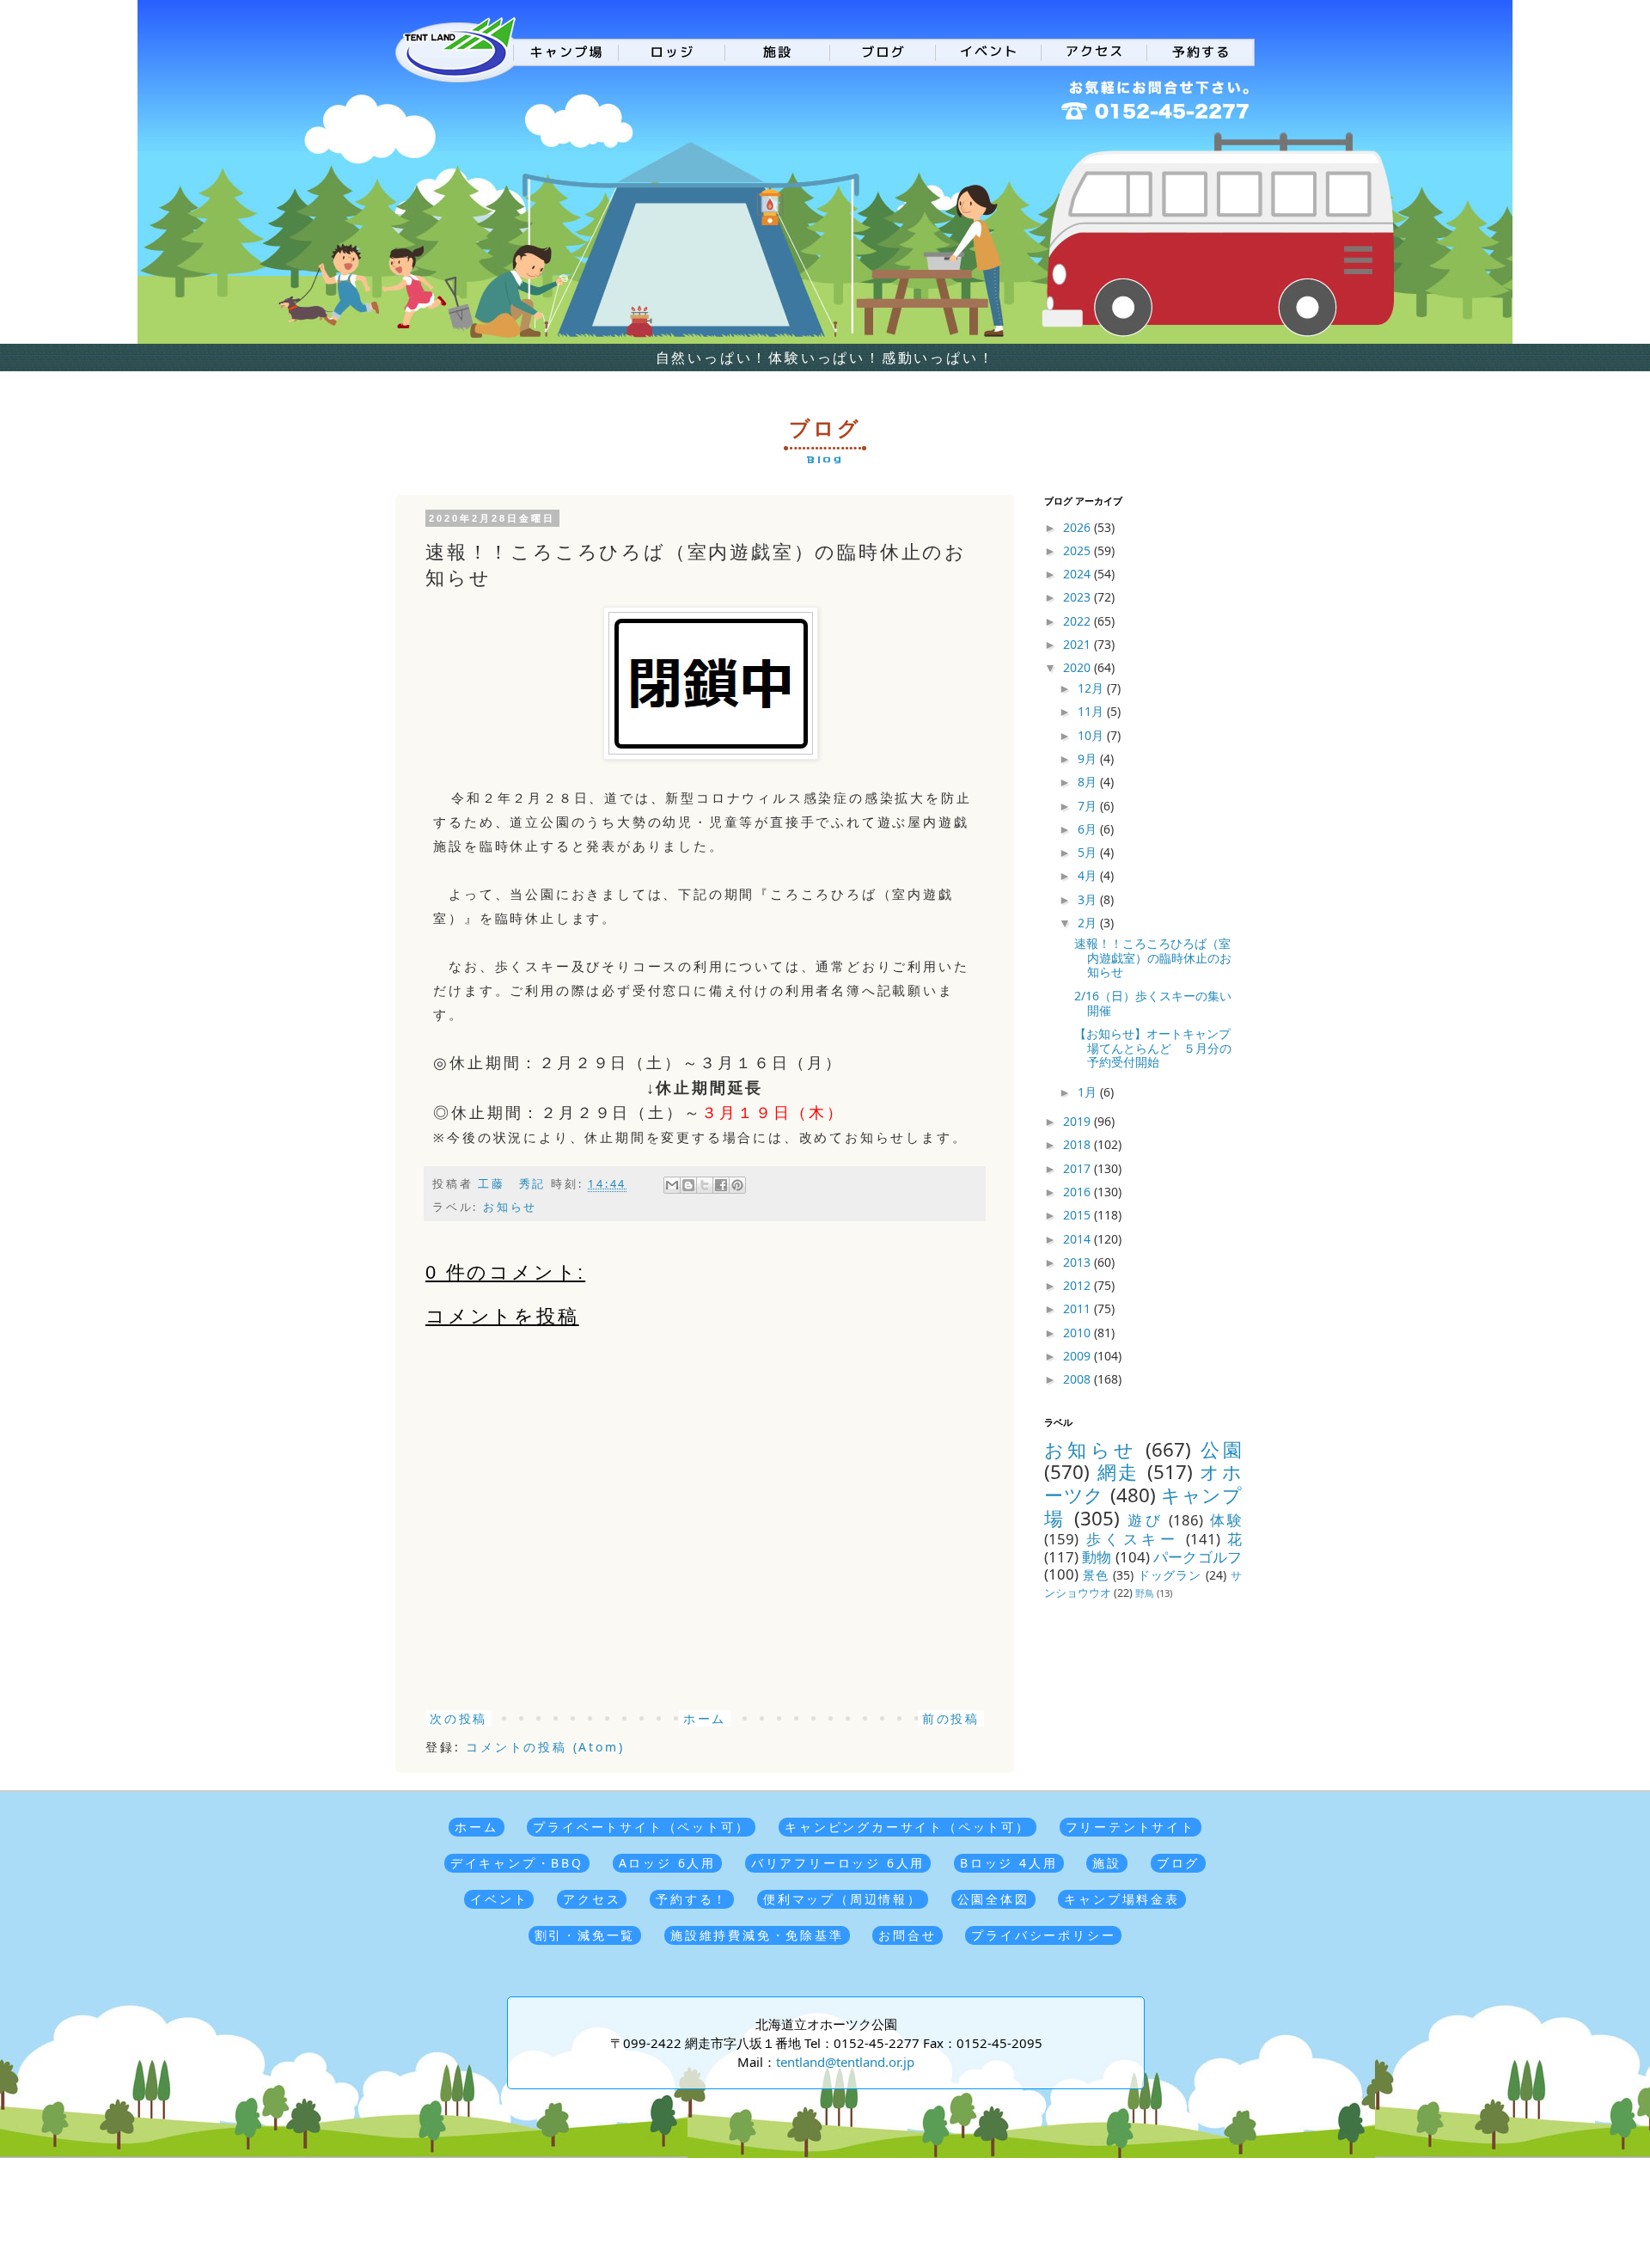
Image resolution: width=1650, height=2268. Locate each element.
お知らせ (510, 1207)
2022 (1079, 621)
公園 (1221, 1449)
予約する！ (692, 1899)
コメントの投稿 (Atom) (545, 1747)
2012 (1079, 1285)
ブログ (1178, 1863)
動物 (1097, 1557)
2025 (1079, 550)
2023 (1079, 597)
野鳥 (1145, 1593)
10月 (1092, 735)
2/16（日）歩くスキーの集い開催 (1153, 1003)
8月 (1089, 782)
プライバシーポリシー (1043, 1935)
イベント (499, 1899)
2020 (1079, 667)
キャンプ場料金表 (1121, 1899)
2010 (1079, 1333)
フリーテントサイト (1131, 1827)
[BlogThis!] (688, 1185)
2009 (1079, 1356)
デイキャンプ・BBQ (517, 1863)
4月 (1089, 875)
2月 (1089, 923)
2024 (1079, 574)
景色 (1096, 1575)
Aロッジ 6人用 (667, 1863)
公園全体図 (993, 1899)
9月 (1089, 758)
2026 (1079, 527)
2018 (1079, 1144)
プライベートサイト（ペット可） (641, 1827)
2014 (1079, 1239)
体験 (1226, 1520)
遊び (1145, 1520)
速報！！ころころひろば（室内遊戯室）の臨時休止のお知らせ (1153, 958)
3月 (1089, 899)
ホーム (705, 1718)
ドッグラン (1170, 1575)
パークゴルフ (1198, 1557)
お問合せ (907, 1935)
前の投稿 (951, 1718)
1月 (1089, 1092)
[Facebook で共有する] (721, 1185)
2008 (1079, 1379)
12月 (1092, 688)
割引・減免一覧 (585, 1935)
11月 (1092, 711)
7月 (1089, 806)
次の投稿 (458, 1718)
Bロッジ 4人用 (1008, 1863)
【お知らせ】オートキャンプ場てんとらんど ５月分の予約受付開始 (1153, 1048)
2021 (1079, 644)
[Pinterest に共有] (737, 1185)
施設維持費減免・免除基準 (757, 1935)
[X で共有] (705, 1185)
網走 (1118, 1472)
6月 (1089, 829)
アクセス (592, 1899)
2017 (1079, 1168)
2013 (1079, 1262)
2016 (1079, 1192)
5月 (1089, 852)
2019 (1079, 1121)
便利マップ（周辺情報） (843, 1899)
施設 (1107, 1863)
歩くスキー (1133, 1539)
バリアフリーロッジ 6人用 (838, 1863)
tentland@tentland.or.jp (845, 2062)
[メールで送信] (672, 1185)
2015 (1079, 1215)
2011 (1079, 1308)
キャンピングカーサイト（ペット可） (907, 1827)
